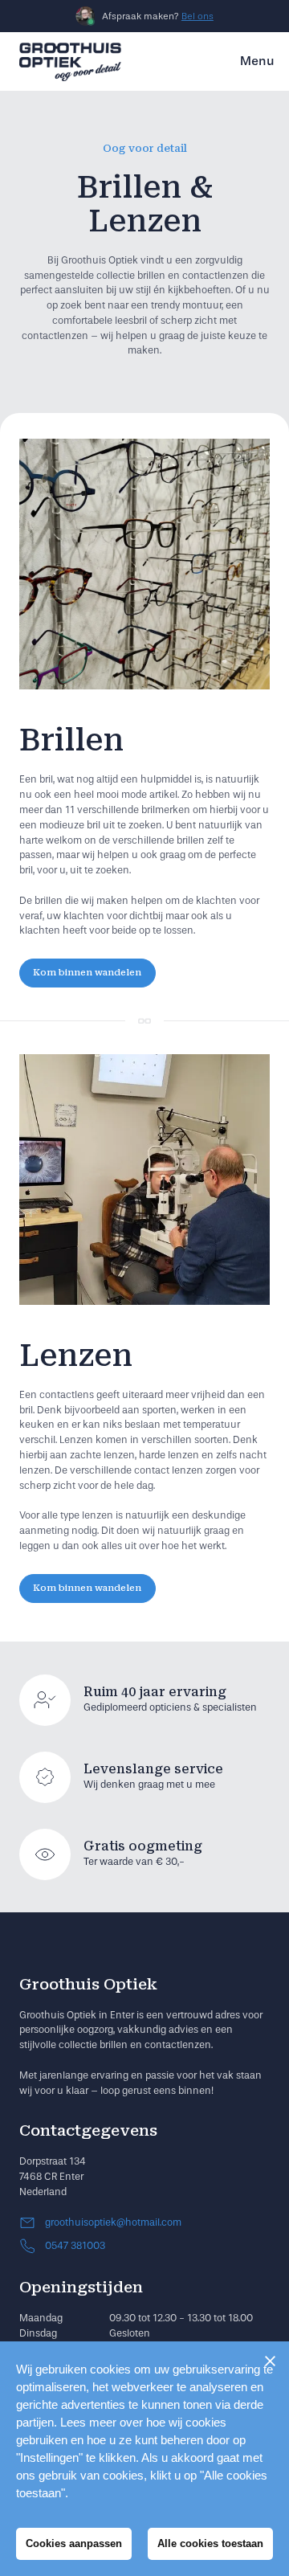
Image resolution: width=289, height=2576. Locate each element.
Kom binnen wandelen (87, 973)
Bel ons (197, 16)
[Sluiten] (270, 2361)
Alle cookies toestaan (210, 2543)
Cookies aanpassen (74, 2543)
